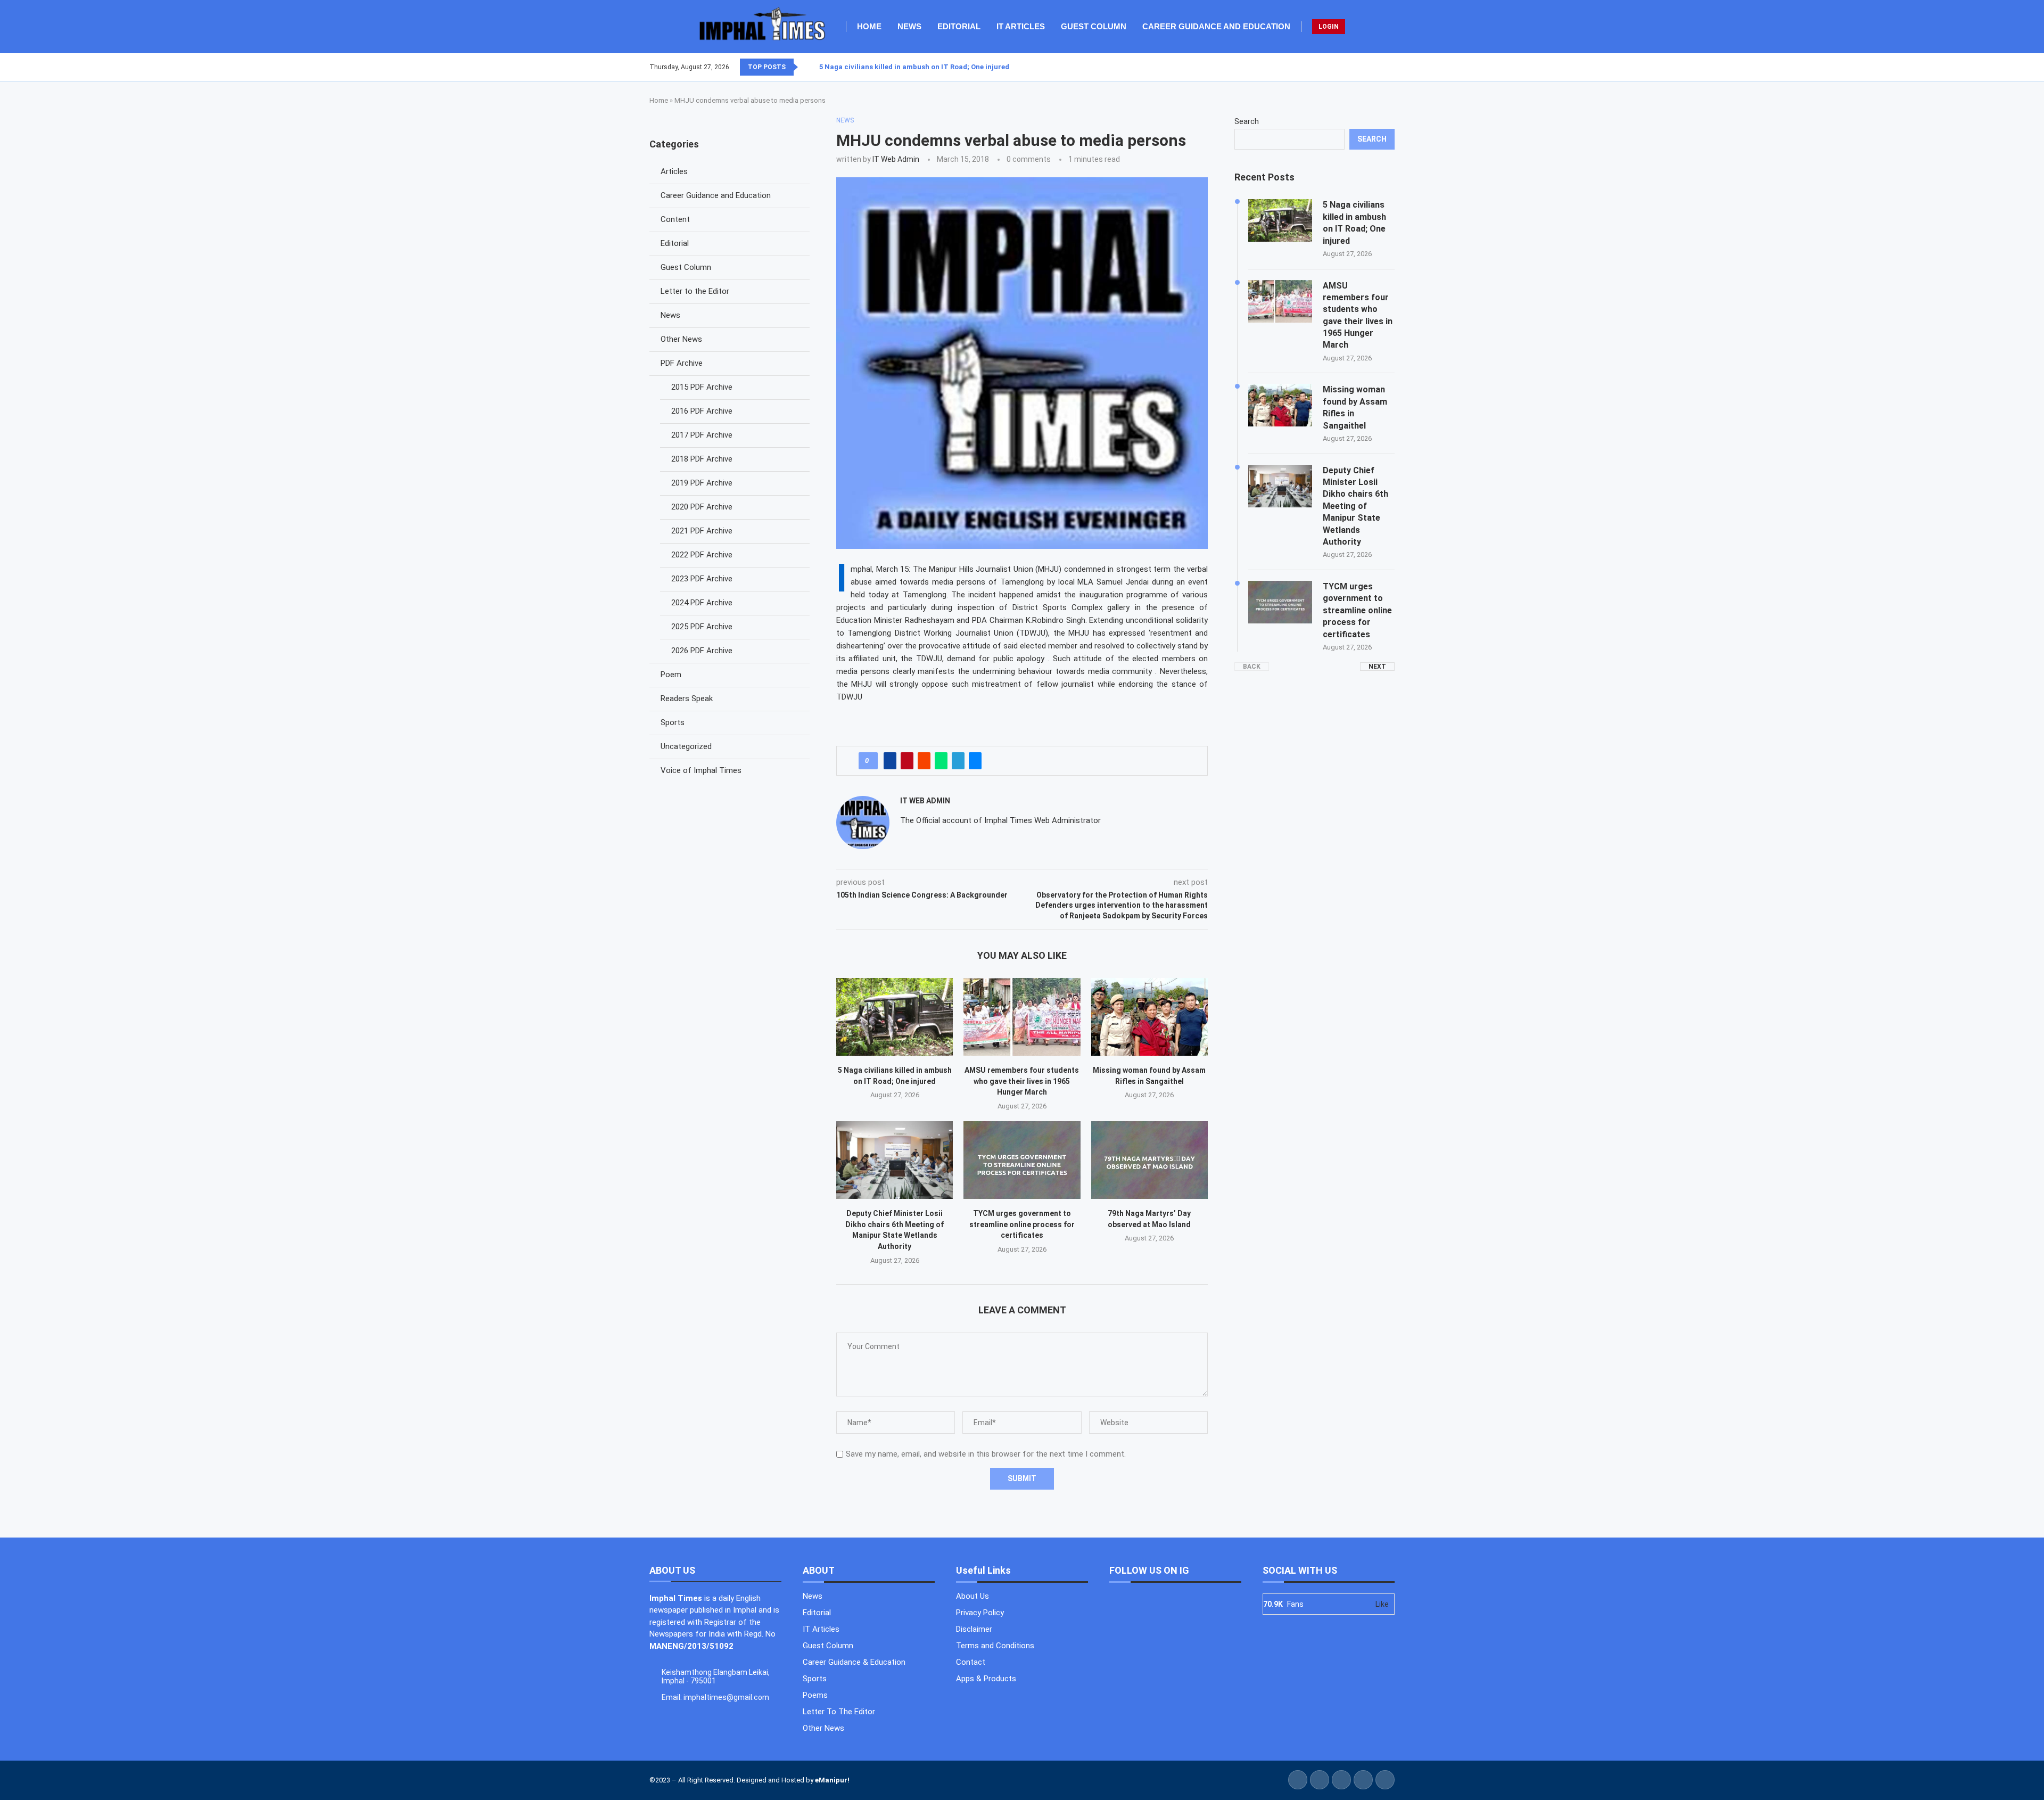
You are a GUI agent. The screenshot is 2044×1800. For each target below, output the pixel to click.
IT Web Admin (896, 159)
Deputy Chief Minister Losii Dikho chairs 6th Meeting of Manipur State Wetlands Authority (1355, 506)
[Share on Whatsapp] (941, 761)
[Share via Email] (975, 761)
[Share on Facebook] (890, 761)
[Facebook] (1369, 67)
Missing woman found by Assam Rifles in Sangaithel (1355, 407)
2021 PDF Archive (702, 531)
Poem (671, 675)
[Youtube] (1388, 67)
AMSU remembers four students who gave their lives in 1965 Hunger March (1022, 1081)
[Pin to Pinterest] (907, 761)
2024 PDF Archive (702, 603)
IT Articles (1021, 26)
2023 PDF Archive (702, 579)
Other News (681, 339)
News (909, 26)
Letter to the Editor (695, 291)
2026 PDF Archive (702, 651)
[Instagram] (1381, 67)
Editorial (959, 26)
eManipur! (832, 1780)
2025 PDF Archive (702, 627)
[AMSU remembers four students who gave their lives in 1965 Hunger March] (1022, 1017)
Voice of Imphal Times (701, 770)
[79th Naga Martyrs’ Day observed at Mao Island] (1149, 1160)
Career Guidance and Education (1216, 26)
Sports (673, 722)
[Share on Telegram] (958, 761)
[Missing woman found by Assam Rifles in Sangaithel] (1149, 1017)
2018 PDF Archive (702, 459)
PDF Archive (682, 363)
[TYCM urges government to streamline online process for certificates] (1022, 1160)
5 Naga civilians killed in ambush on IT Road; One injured (914, 67)
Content (675, 219)
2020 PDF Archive (702, 507)
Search (1247, 121)
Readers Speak (687, 698)
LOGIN (1329, 27)
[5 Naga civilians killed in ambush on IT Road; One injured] (895, 1017)
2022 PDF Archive (702, 555)
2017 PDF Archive (702, 435)
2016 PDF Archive (702, 411)
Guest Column (1094, 26)
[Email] (1394, 67)
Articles (674, 171)
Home (869, 26)
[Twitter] (1375, 67)
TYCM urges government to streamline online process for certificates (1022, 1224)
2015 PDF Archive (702, 387)
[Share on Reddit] (924, 761)
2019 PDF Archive (702, 483)
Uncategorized (686, 746)
